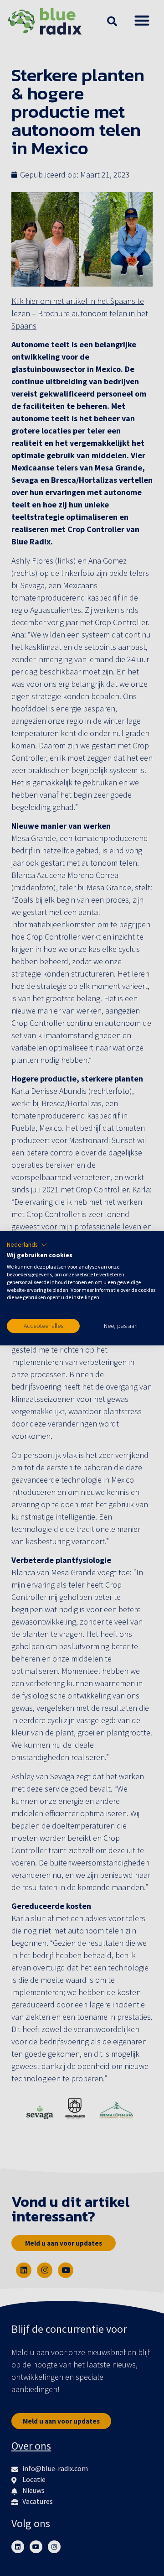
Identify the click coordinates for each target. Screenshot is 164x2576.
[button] (27, 1245)
